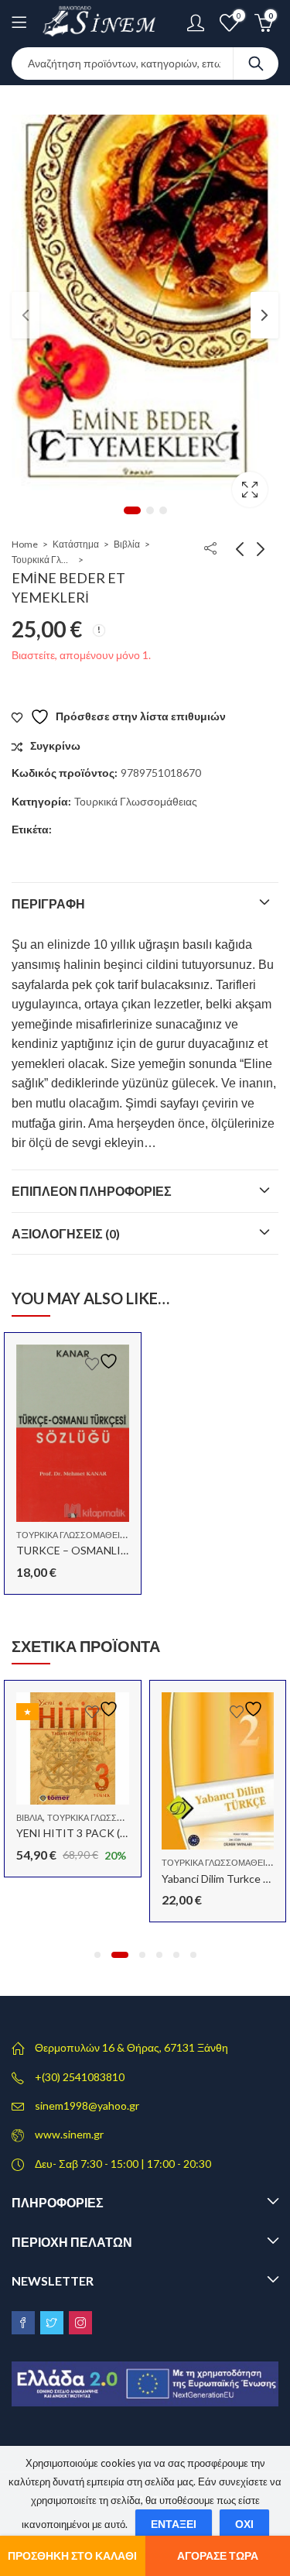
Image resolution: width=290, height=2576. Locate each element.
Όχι (244, 2524)
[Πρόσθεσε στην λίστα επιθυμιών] (104, 1361)
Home (25, 544)
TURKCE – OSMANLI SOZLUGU (96, 1550)
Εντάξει (174, 2524)
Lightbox (250, 489)
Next (264, 315)
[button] (97, 1955)
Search (256, 64)
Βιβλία (127, 544)
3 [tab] (163, 510)
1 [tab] (132, 510)
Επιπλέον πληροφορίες (92, 1191)
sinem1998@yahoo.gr (87, 2105)
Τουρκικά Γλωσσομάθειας (43, 560)
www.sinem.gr (69, 2134)
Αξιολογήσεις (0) (66, 1233)
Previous (26, 315)
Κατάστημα (76, 544)
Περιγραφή (48, 903)
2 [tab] (150, 510)
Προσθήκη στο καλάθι (72, 2555)
